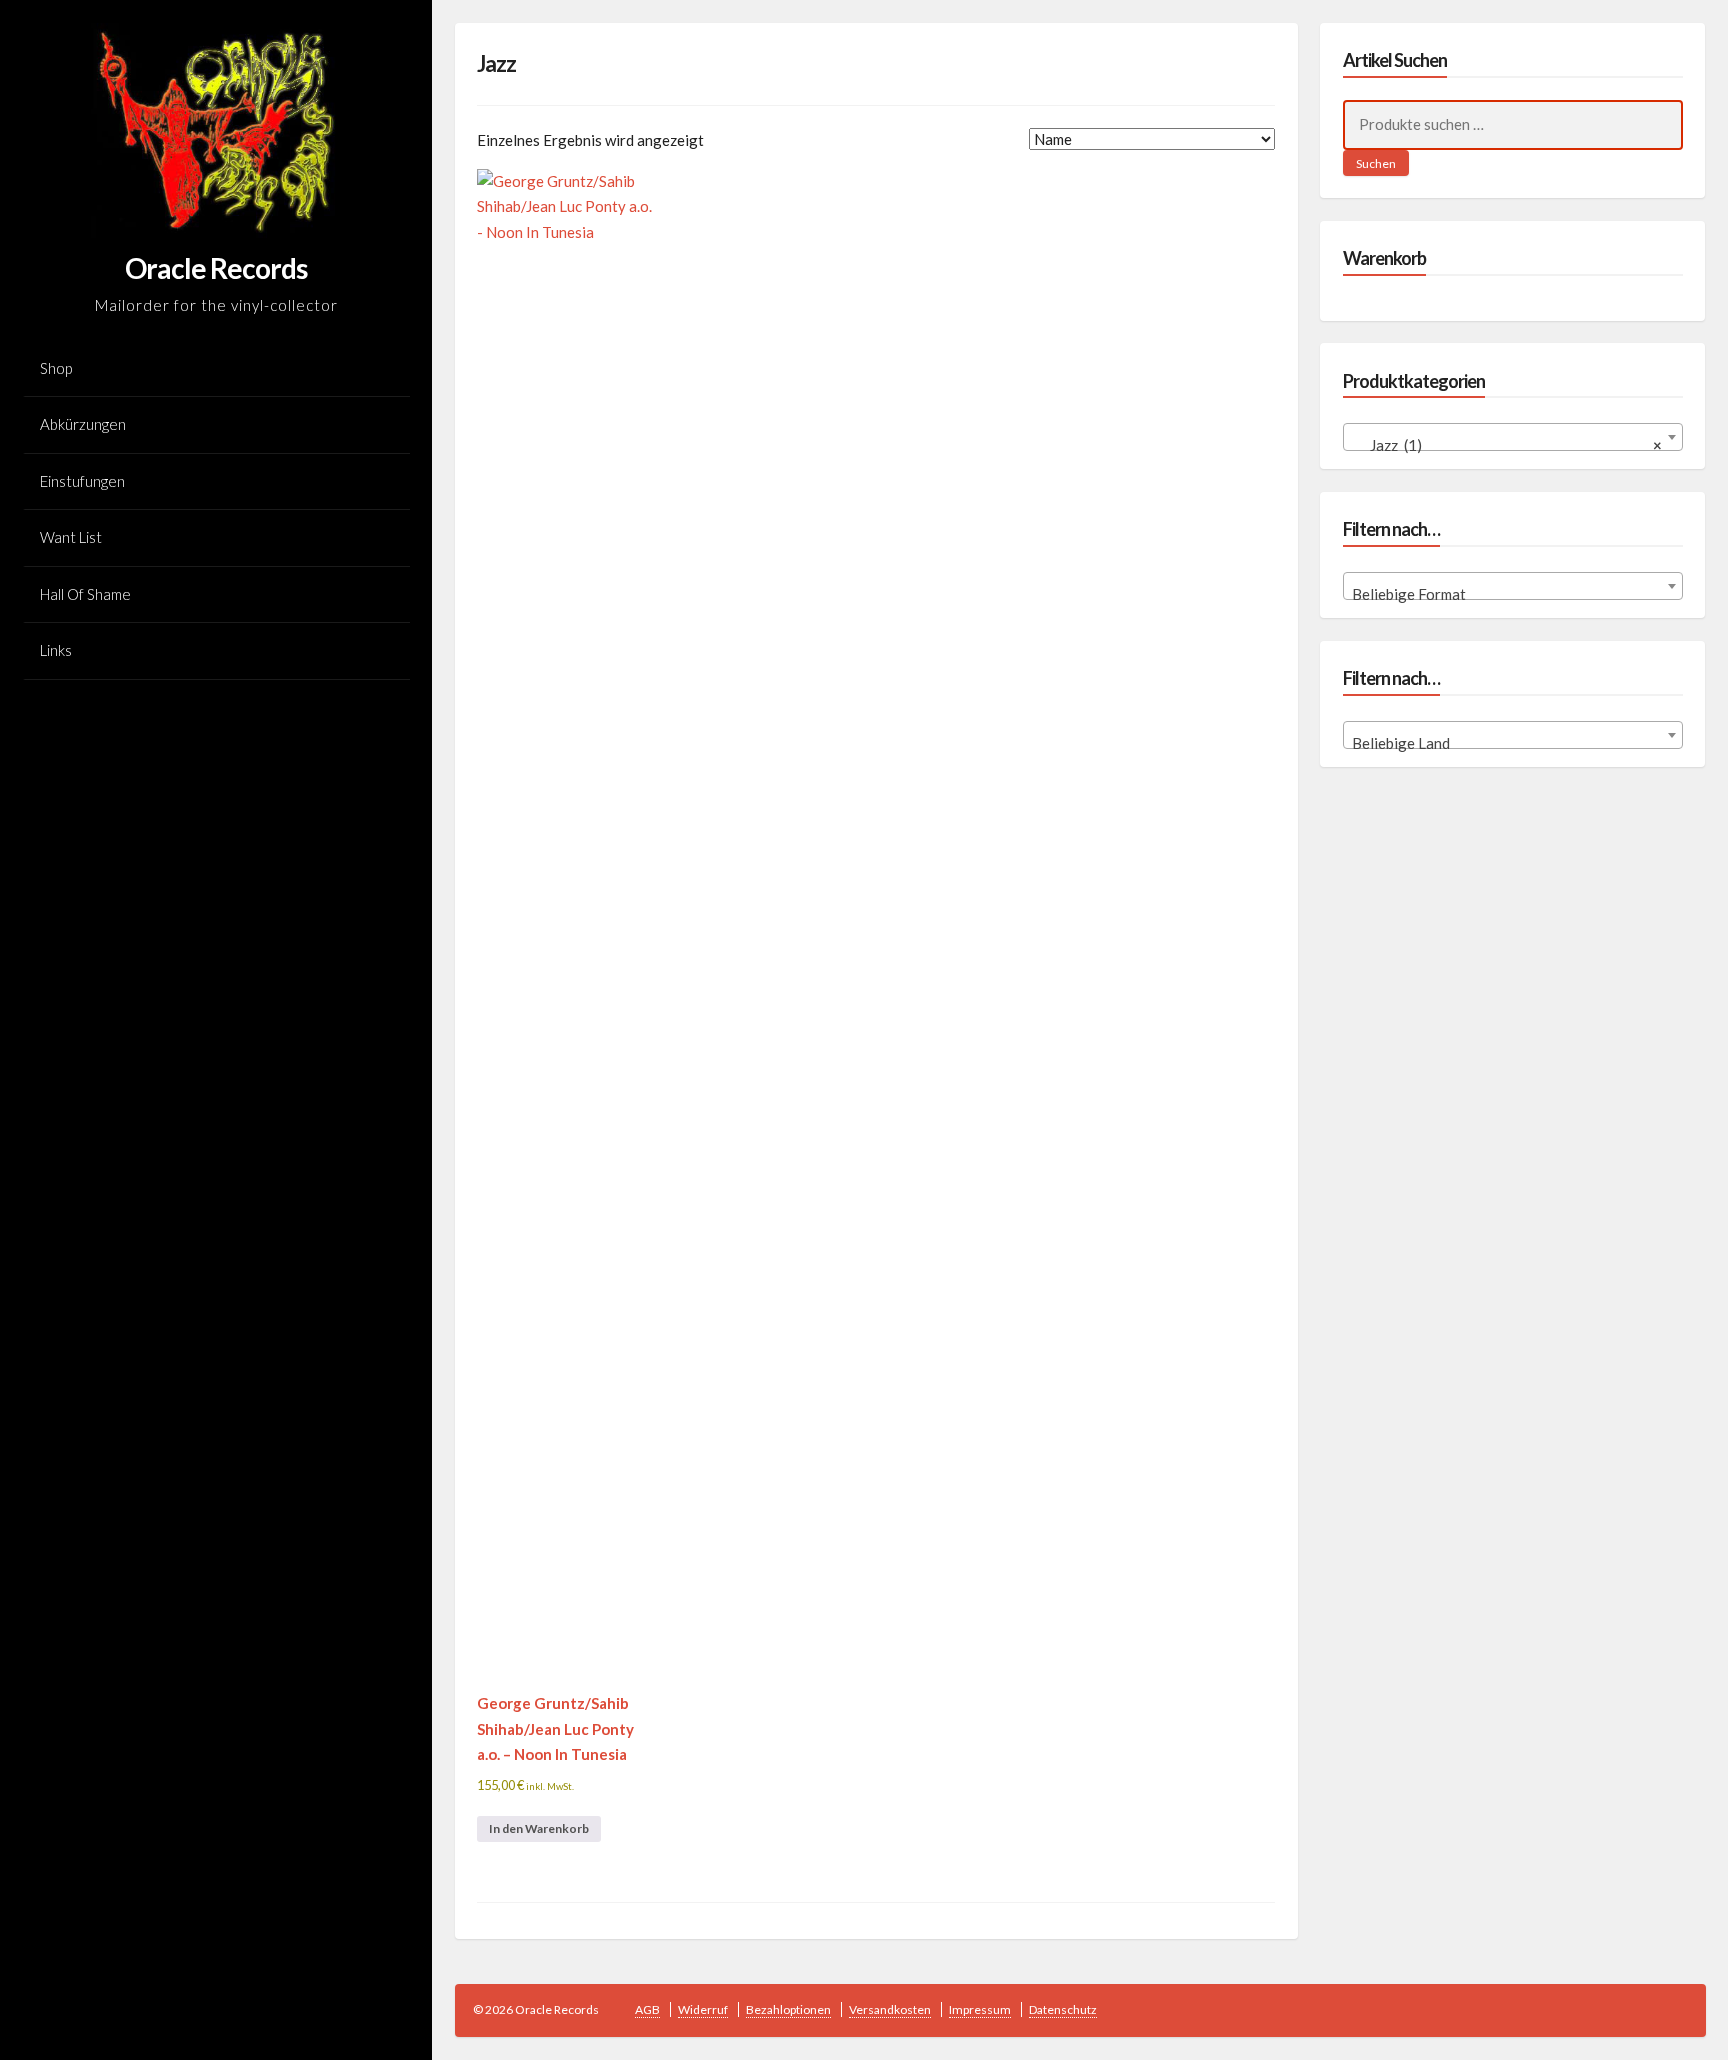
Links (56, 650)
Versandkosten (890, 2009)
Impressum (980, 2009)
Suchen (1376, 163)
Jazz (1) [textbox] (1507, 445)
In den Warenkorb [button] (539, 1828)
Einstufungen (82, 481)
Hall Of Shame (85, 594)
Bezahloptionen (788, 2009)
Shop (56, 368)
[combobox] (1513, 437)
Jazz (496, 63)
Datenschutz (1063, 2009)
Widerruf (703, 2009)
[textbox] (1513, 594)
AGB (647, 2009)
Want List (71, 537)
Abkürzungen (83, 424)
